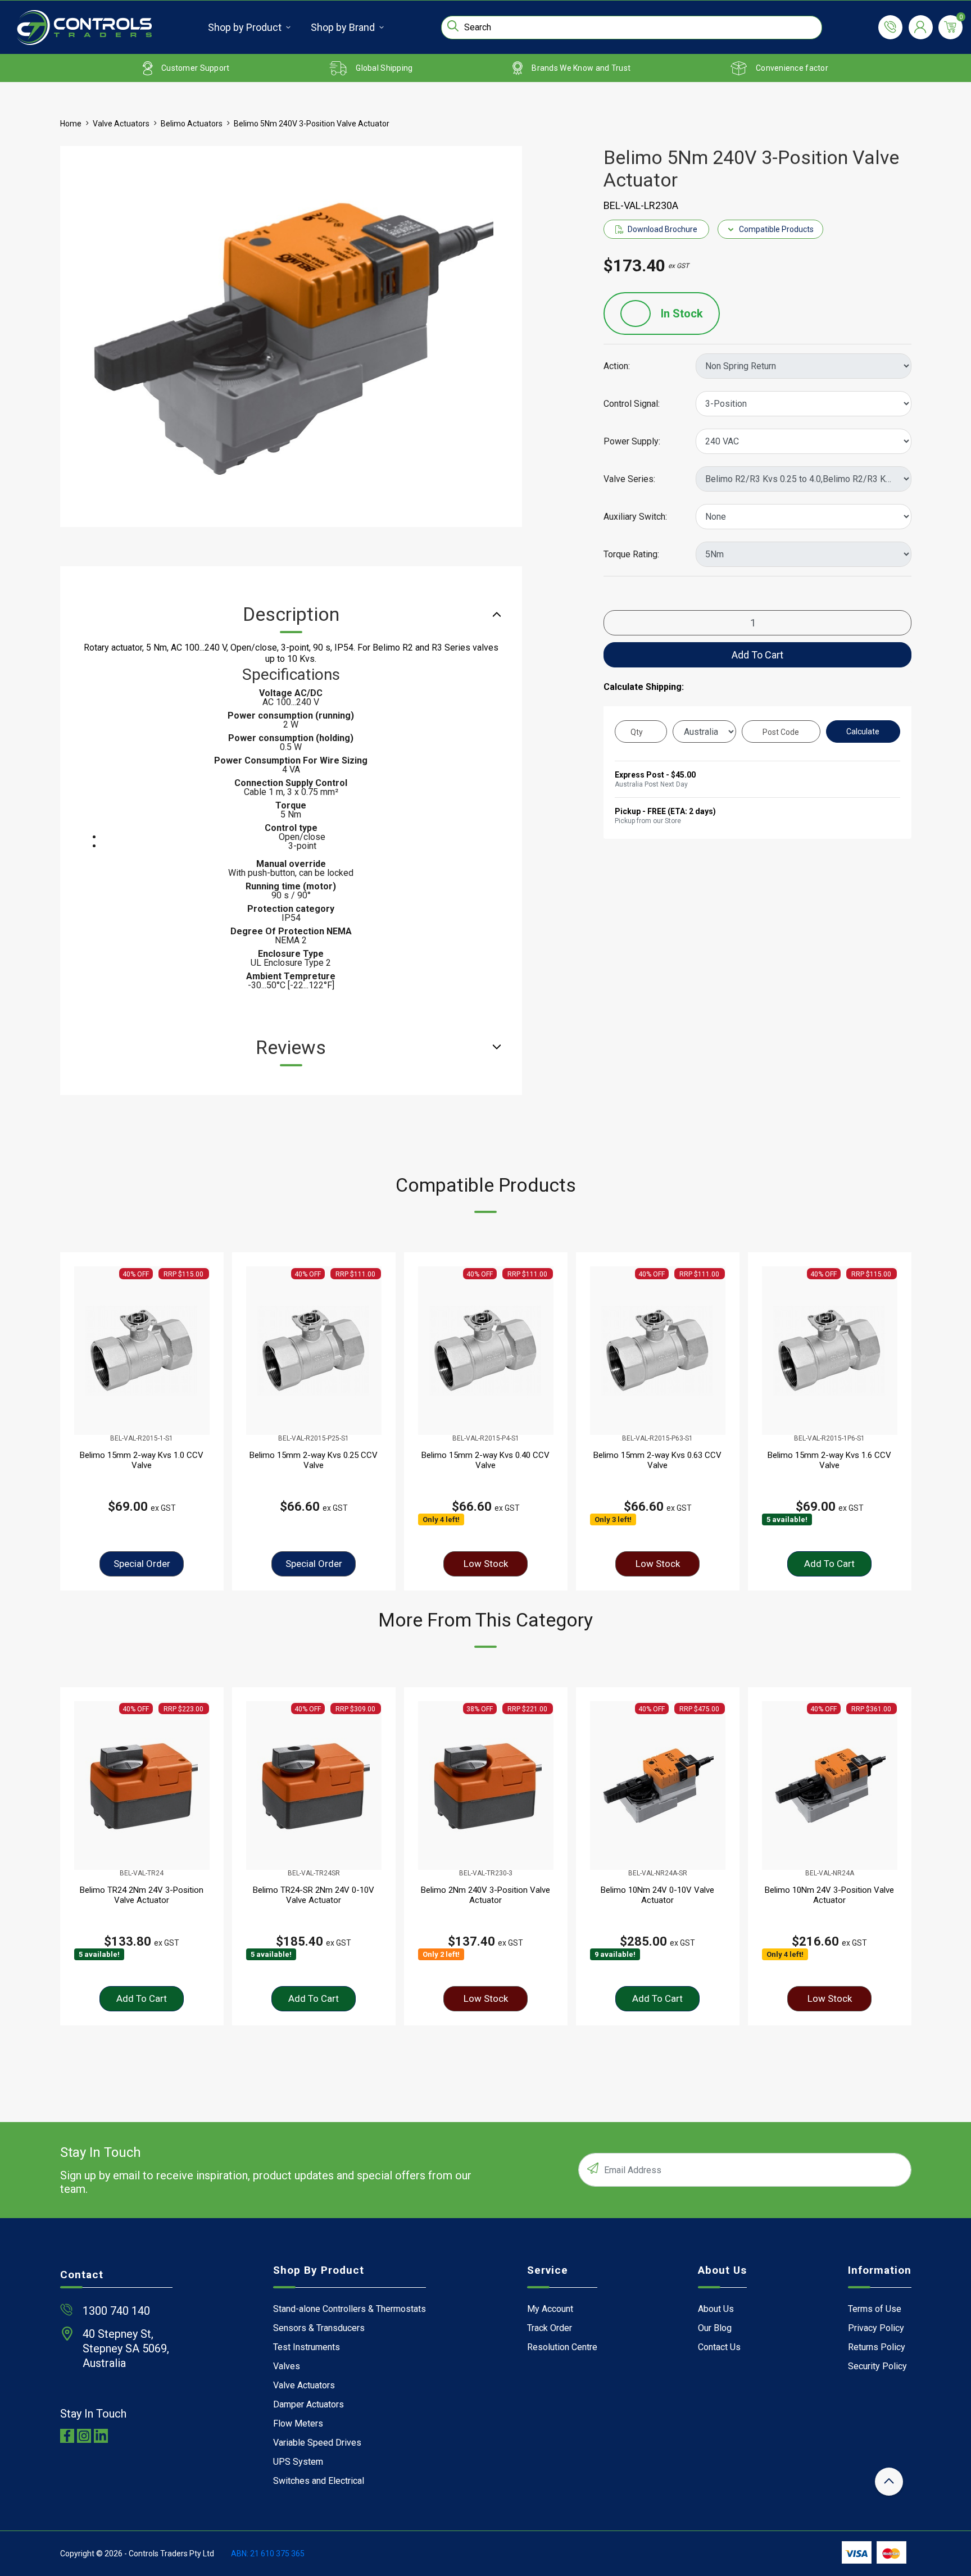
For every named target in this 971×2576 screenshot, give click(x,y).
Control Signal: (632, 404)
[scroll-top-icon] (889, 2482)
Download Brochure (663, 229)
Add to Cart (757, 655)
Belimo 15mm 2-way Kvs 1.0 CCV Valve (142, 1460)
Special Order (142, 1564)
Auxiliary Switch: (635, 517)
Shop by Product (245, 27)
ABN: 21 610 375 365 (268, 2554)
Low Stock (486, 1564)
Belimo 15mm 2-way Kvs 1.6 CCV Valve (829, 1460)
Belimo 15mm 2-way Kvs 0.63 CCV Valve (657, 1460)
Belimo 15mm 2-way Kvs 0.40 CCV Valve (485, 1460)
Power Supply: (632, 442)
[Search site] (453, 26)
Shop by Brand (343, 27)
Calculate (863, 732)
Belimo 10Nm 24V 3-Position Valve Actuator (829, 1895)
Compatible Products (776, 229)
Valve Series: (629, 479)
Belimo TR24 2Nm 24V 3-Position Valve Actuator (142, 1895)
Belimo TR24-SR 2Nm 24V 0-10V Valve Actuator (314, 1895)
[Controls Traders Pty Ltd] (84, 28)
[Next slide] (888, 1421)
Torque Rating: (631, 555)
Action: (617, 366)
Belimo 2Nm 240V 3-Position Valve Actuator (485, 1895)
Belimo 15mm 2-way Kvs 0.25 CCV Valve (314, 1460)
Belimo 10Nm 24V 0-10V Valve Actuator (657, 1895)
